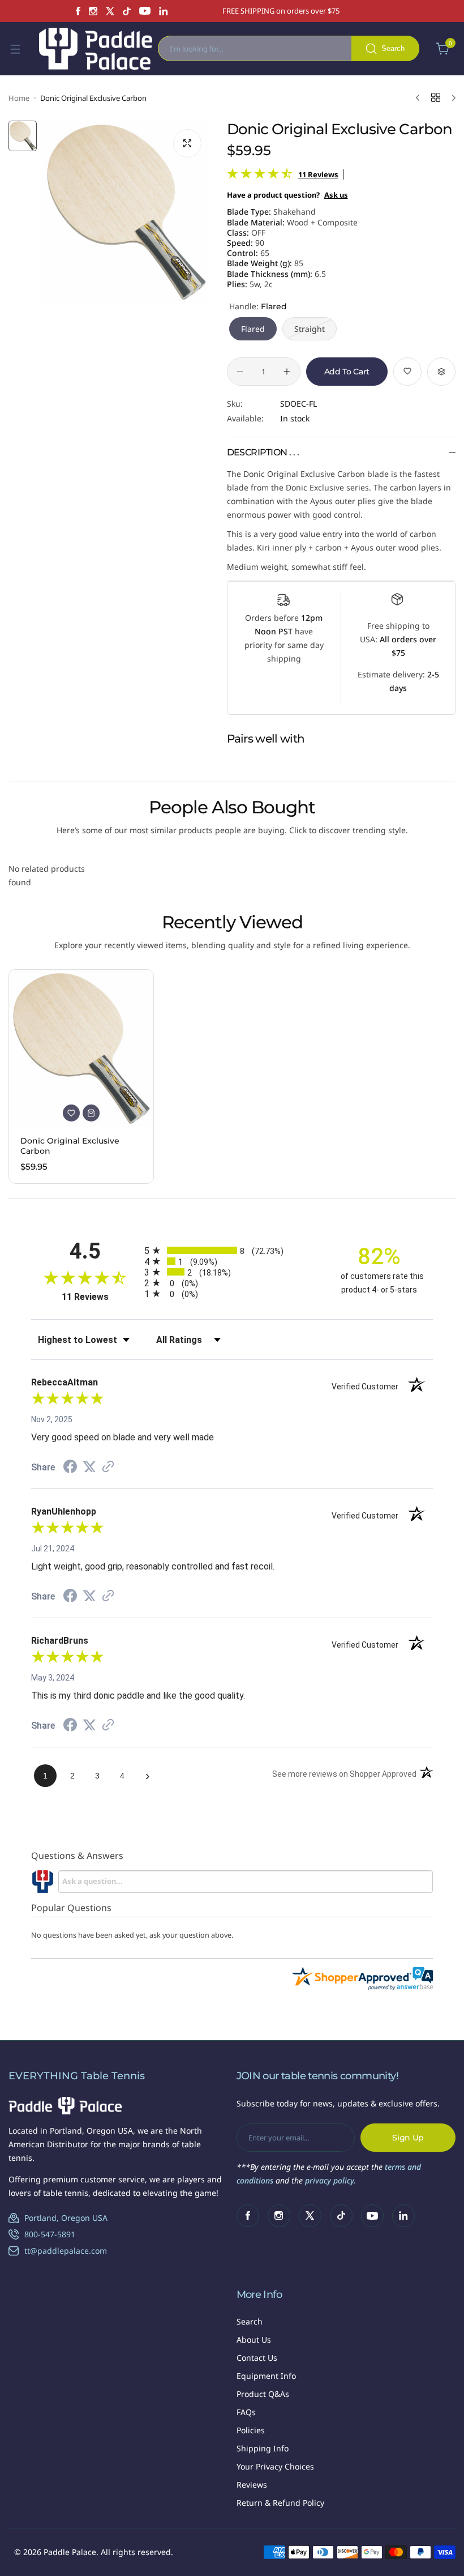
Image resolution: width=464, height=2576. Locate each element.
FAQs (246, 2412)
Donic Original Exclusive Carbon (70, 1146)
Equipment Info (266, 2376)
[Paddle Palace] (96, 49)
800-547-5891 (50, 2234)
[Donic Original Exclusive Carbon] (81, 1048)
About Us (254, 2340)
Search (250, 2321)
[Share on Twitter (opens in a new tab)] (89, 1467)
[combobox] (289, 48)
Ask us (336, 195)
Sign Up (408, 2138)
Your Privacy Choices (275, 2466)
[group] (126, 212)
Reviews (252, 2485)
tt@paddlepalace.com (66, 2251)
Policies (251, 2430)
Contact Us (257, 2358)
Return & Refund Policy (280, 2503)
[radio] (232, 1250)
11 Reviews (318, 174)
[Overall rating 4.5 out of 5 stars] (260, 176)
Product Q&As (263, 2394)
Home (19, 98)
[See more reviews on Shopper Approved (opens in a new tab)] (108, 1468)
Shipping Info (263, 2448)
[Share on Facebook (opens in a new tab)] (70, 1468)
